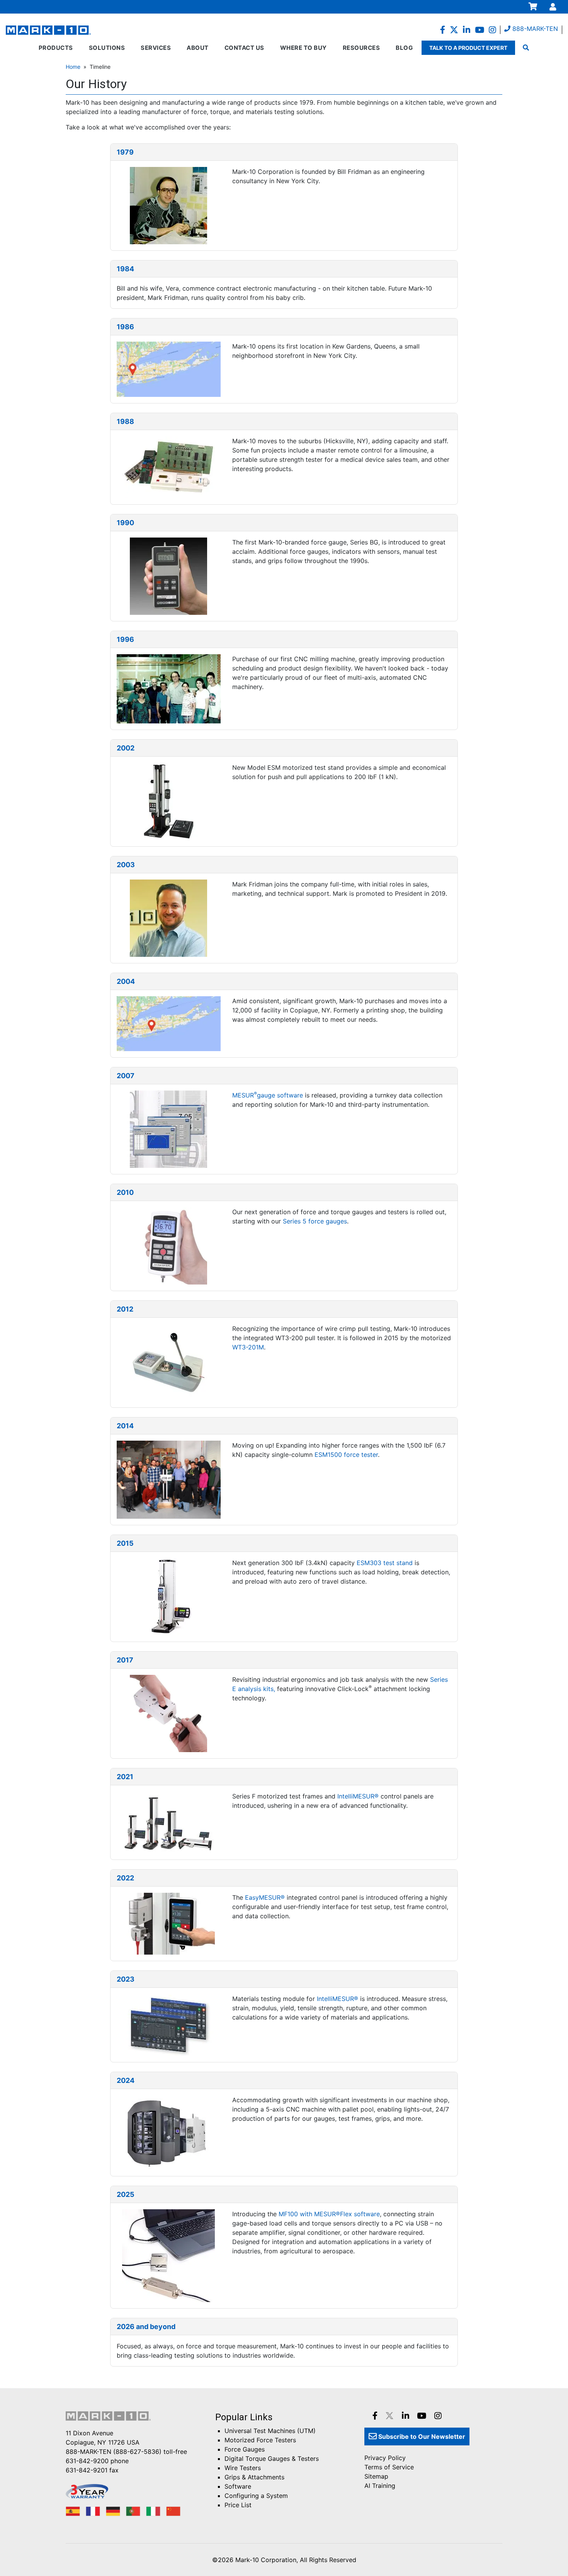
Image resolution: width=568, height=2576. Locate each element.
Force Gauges (245, 2449)
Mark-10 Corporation (266, 2560)
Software (238, 2486)
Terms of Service (389, 2467)
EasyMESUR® (265, 1897)
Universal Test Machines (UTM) (270, 2431)
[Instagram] (492, 30)
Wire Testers (243, 2468)
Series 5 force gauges (315, 1221)
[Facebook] (443, 30)
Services (156, 48)
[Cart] (533, 7)
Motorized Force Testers (260, 2440)
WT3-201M (248, 1347)
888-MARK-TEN (534, 29)
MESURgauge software (268, 1095)
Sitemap (376, 2476)
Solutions (107, 48)
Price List (238, 2505)
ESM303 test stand (385, 1563)
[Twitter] (454, 30)
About (198, 48)
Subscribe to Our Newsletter (421, 2436)
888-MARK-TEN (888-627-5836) (114, 2452)
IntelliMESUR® (358, 1796)
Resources (361, 48)
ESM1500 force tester (346, 1455)
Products (56, 48)
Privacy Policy (385, 2458)
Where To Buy (304, 48)
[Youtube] (480, 30)
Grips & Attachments (254, 2477)
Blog (404, 48)
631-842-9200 (87, 2461)
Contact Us (244, 48)
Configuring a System (256, 2496)
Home (73, 67)
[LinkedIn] (467, 30)
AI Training (380, 2486)
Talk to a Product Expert (468, 48)
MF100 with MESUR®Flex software (329, 2214)
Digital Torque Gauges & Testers (272, 2459)
